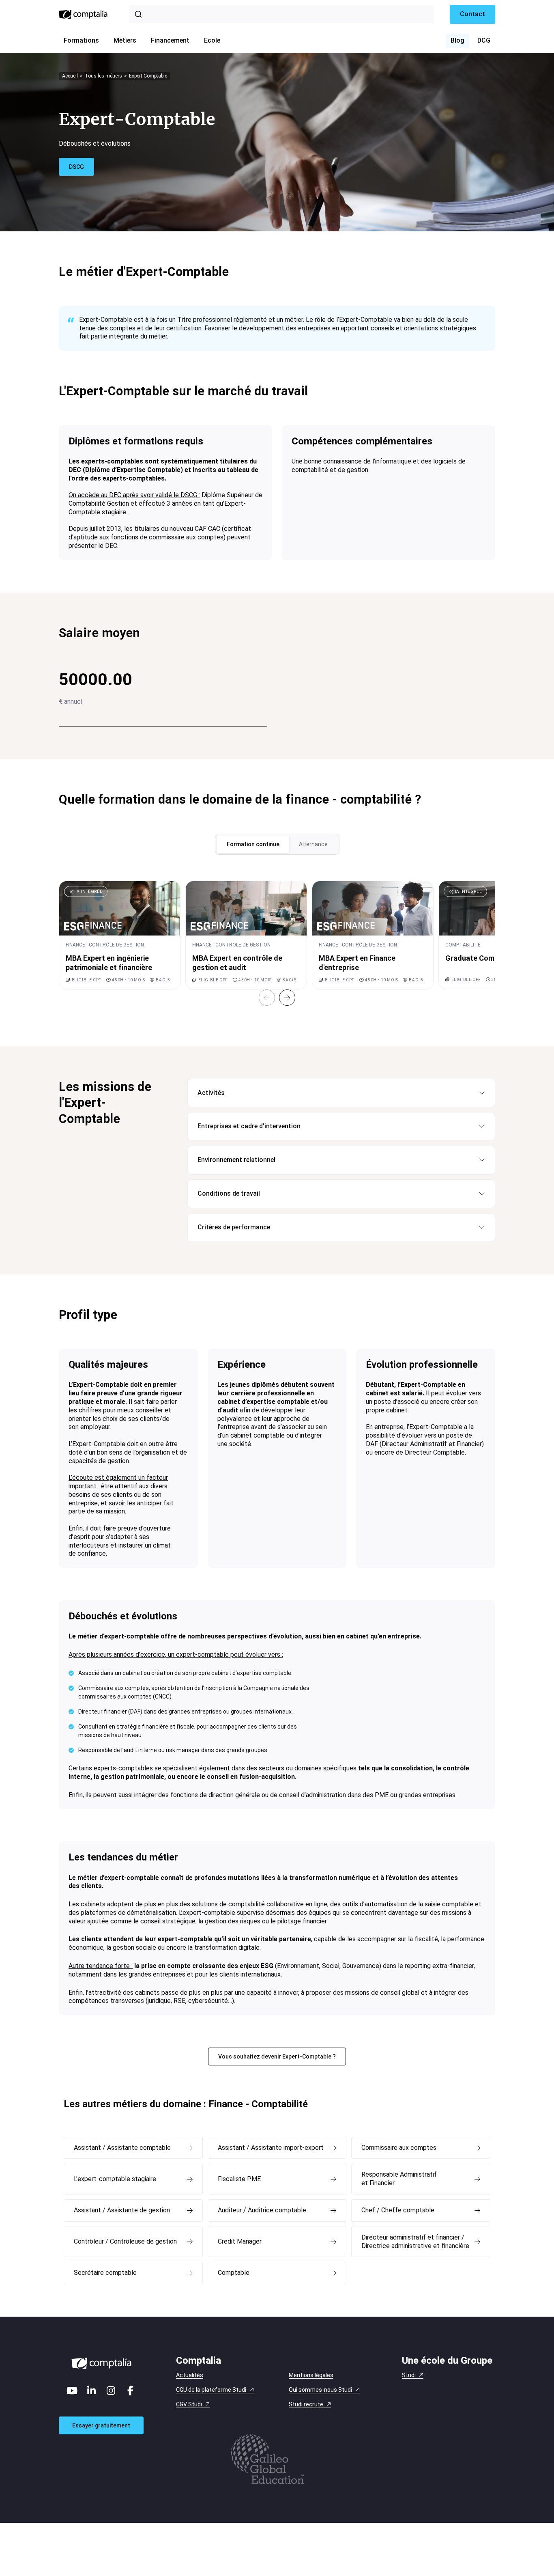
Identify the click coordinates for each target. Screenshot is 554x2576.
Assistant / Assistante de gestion (122, 2210)
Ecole (212, 40)
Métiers (125, 40)
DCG (484, 40)
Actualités (190, 2375)
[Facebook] (131, 2391)
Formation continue (253, 844)
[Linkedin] (92, 2391)
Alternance (313, 844)
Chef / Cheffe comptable (398, 2210)
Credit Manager (240, 2241)
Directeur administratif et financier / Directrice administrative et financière (415, 2242)
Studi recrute (306, 2404)
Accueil (70, 76)
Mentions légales (311, 2375)
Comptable (234, 2273)
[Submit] (140, 14)
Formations (81, 40)
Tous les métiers (103, 76)
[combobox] (281, 14)
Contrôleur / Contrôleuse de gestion (125, 2241)
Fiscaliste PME (239, 2179)
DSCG (76, 167)
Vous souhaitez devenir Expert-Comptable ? (277, 2056)
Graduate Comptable (481, 958)
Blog (457, 40)
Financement (170, 40)
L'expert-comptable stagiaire (115, 2179)
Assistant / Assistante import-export (271, 2148)
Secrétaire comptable (105, 2273)
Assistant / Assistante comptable (122, 2148)
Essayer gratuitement (101, 2425)
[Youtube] (72, 2391)
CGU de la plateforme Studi (211, 2390)
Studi (409, 2375)
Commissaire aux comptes (399, 2148)
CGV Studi (189, 2404)
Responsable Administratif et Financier (399, 2179)
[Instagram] (111, 2391)
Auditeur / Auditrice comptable (262, 2210)
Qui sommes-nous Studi (320, 2390)
